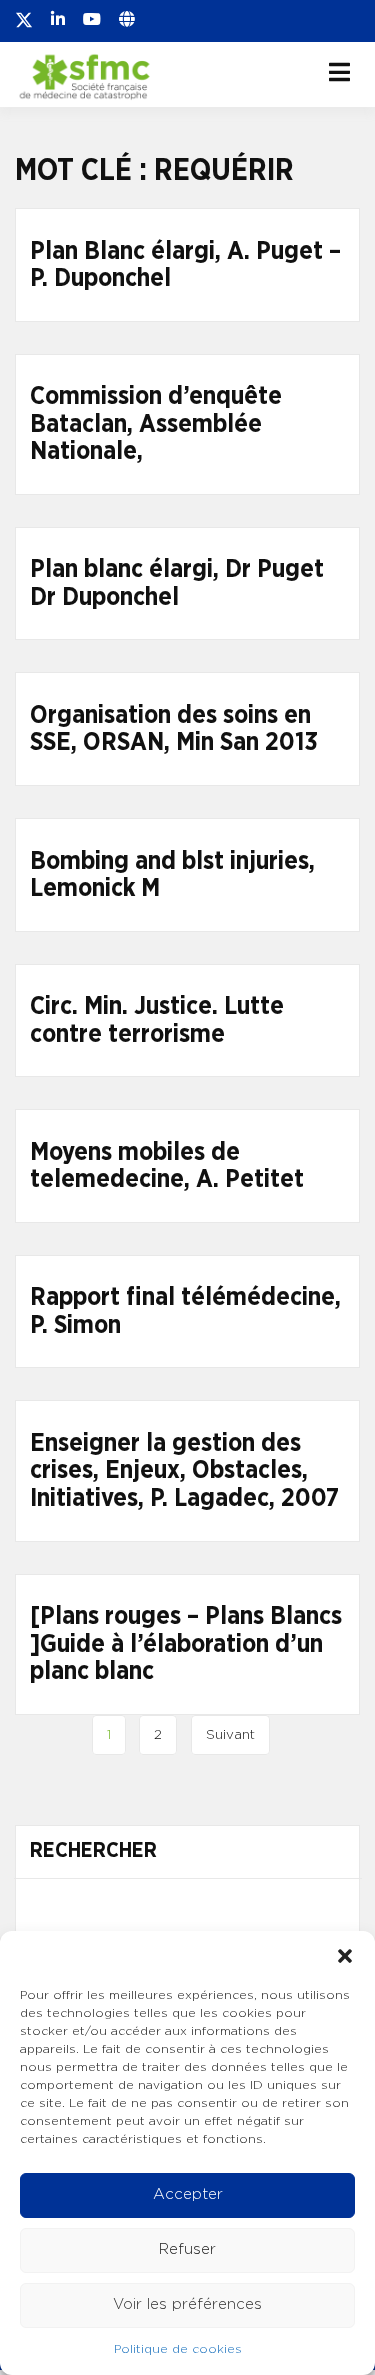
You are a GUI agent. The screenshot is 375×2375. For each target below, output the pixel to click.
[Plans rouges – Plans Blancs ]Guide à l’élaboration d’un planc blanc (186, 1644)
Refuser (187, 2249)
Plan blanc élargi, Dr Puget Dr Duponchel (177, 583)
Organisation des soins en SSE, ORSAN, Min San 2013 (174, 729)
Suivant (230, 1735)
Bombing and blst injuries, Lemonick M (172, 875)
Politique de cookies (178, 2349)
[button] (345, 1956)
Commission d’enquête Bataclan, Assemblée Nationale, (156, 424)
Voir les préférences (187, 2304)
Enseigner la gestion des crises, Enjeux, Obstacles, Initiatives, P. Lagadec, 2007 (184, 1471)
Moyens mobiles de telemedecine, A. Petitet (167, 1166)
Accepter (188, 2194)
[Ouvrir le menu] (339, 72)
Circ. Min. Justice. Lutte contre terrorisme (157, 1020)
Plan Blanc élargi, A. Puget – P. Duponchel (185, 265)
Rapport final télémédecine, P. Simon (185, 1311)
